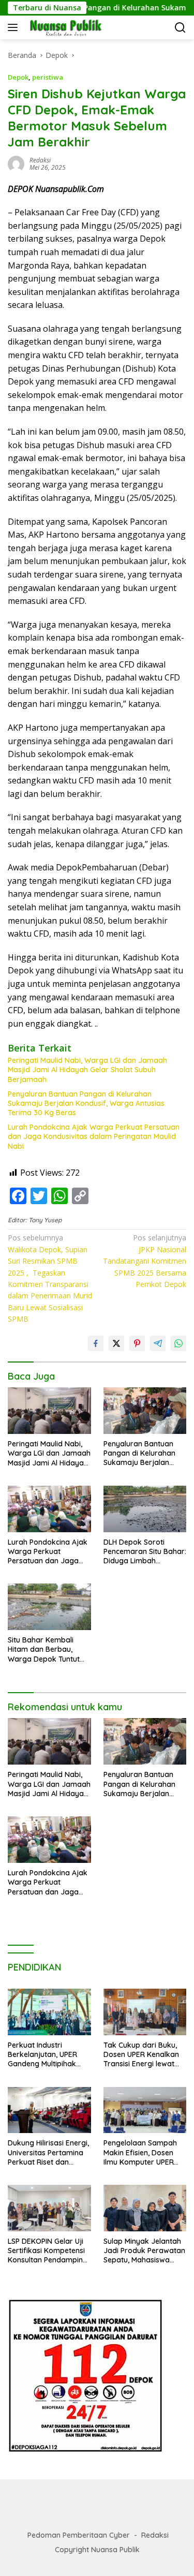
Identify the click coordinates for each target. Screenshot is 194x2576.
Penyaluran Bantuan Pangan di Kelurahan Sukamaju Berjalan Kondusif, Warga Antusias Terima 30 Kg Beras (86, 1103)
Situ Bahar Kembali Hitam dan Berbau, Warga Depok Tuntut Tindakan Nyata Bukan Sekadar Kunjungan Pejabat (48, 1649)
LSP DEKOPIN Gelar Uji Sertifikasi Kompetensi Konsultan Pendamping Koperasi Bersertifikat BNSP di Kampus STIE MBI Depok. (48, 2251)
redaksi (40, 160)
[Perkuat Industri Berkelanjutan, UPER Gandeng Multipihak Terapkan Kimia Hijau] (49, 2012)
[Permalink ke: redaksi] (16, 163)
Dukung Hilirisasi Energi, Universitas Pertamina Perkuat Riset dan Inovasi (48, 2152)
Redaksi (155, 2535)
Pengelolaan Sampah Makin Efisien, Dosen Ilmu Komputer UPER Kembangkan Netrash (141, 2152)
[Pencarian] (180, 28)
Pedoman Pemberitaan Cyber (79, 2535)
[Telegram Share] (158, 1343)
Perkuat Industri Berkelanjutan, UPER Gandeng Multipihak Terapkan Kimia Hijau (44, 2055)
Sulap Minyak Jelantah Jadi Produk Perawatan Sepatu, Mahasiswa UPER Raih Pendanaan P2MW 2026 (144, 2251)
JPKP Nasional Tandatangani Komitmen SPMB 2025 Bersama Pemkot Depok (145, 1261)
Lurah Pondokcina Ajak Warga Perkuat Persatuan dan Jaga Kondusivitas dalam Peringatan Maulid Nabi (94, 1136)
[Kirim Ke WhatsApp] (178, 1343)
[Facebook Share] (96, 1343)
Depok (18, 77)
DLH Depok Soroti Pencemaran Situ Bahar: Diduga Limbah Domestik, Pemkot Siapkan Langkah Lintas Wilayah (145, 1552)
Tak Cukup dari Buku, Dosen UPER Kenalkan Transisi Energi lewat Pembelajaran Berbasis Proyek (144, 2055)
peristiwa (48, 77)
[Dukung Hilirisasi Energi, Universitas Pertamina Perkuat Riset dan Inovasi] (49, 2110)
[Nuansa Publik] (64, 27)
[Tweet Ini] (116, 1343)
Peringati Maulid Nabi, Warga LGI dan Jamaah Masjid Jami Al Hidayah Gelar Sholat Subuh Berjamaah (87, 1070)
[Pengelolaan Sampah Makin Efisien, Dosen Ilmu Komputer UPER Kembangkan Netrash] (145, 2110)
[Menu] (15, 27)
